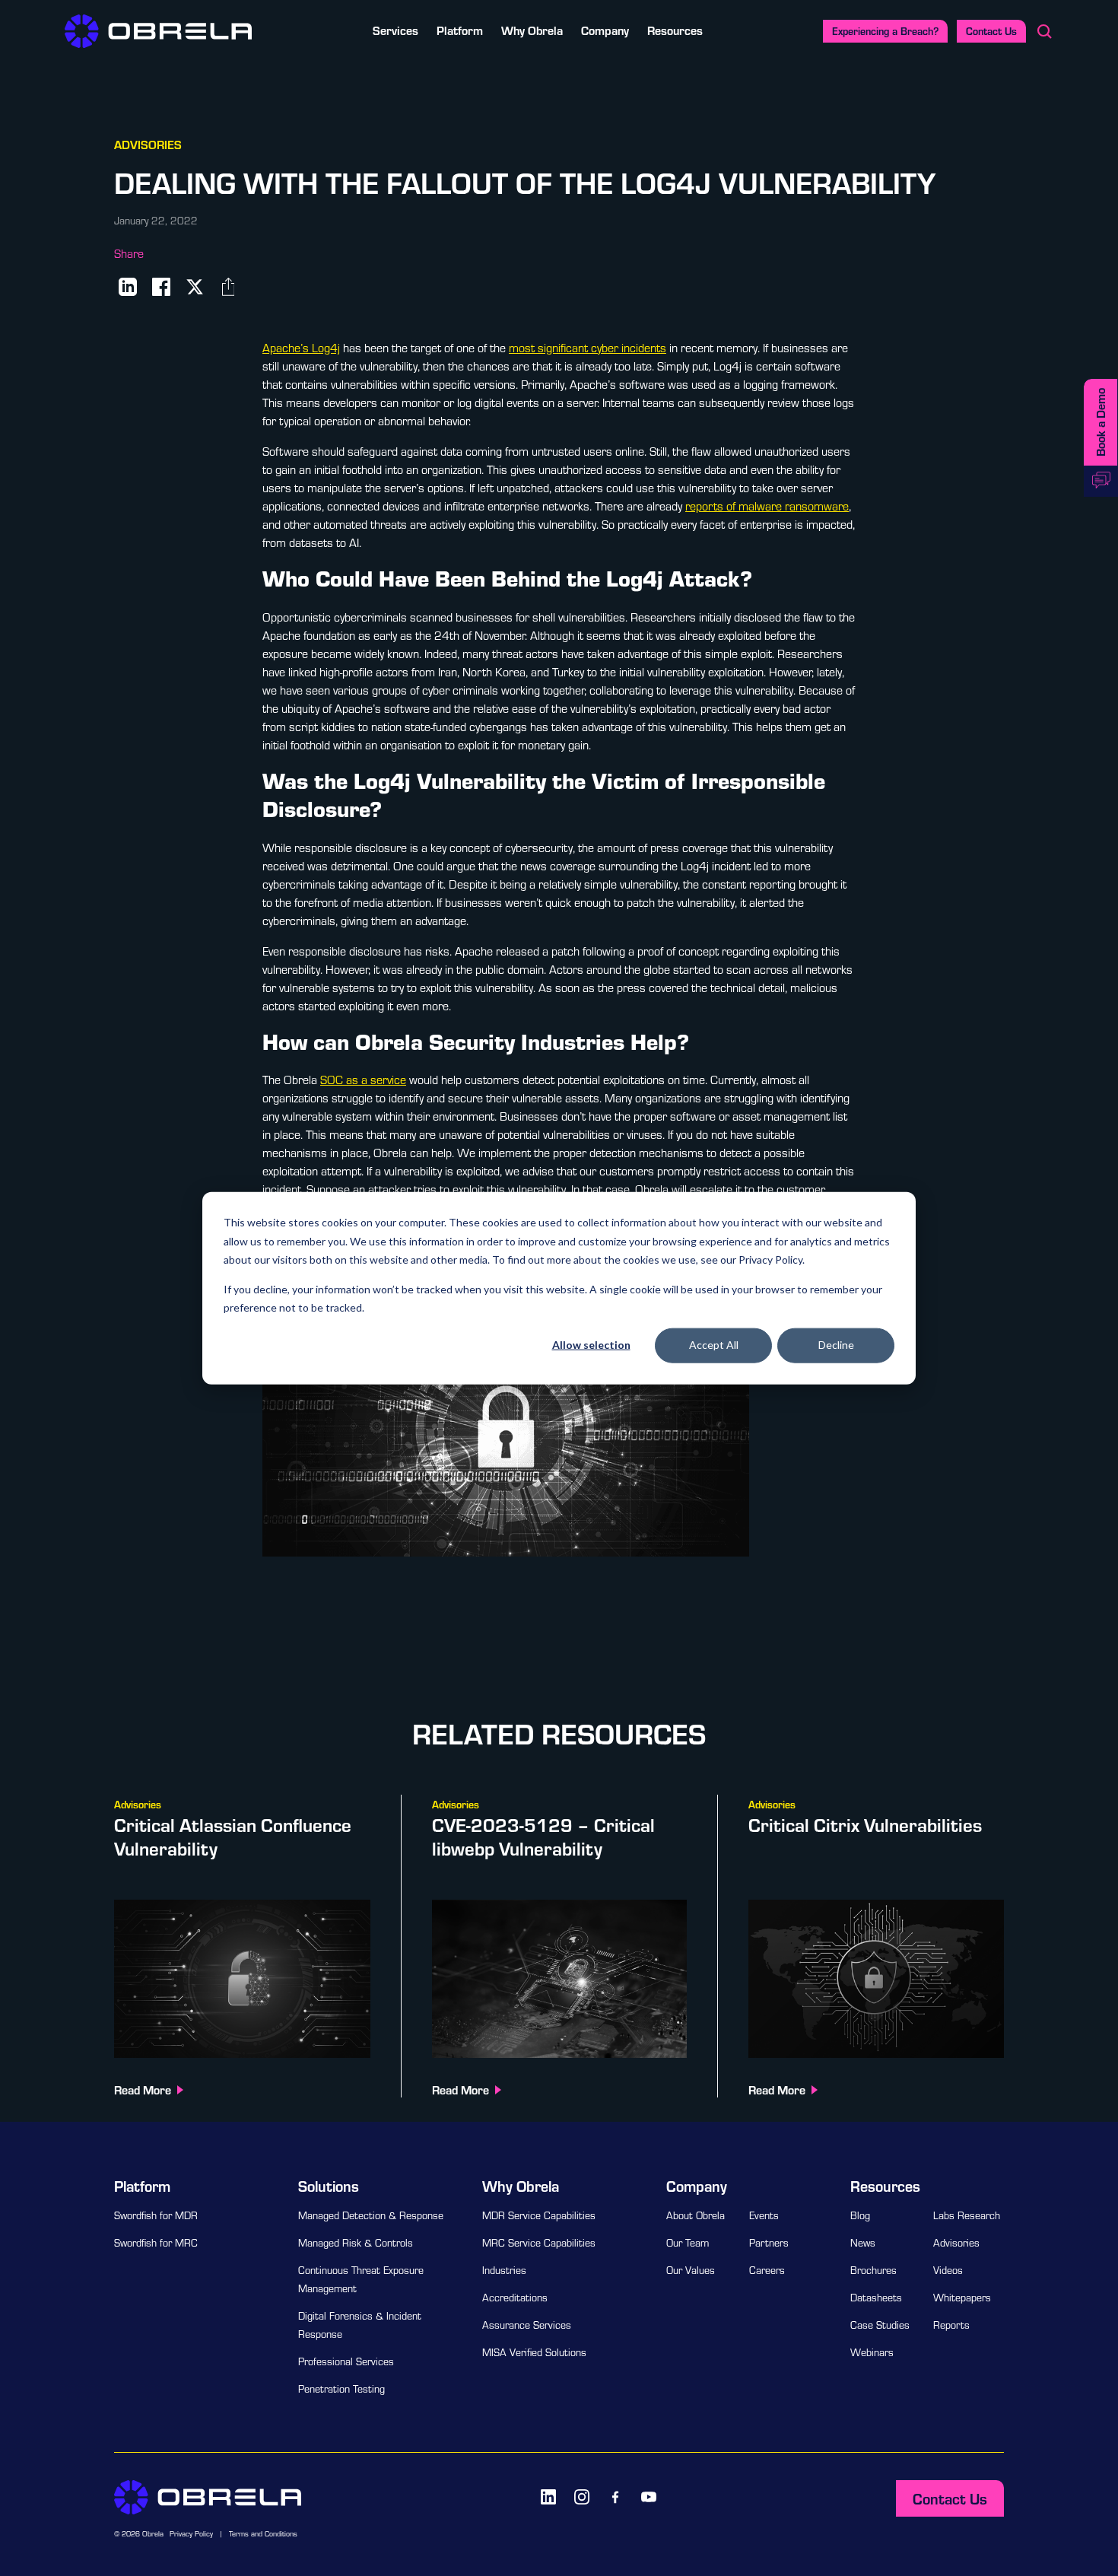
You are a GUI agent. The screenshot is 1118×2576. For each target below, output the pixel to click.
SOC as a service (363, 1080)
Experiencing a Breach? (885, 31)
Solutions (329, 2186)
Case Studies (880, 2325)
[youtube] (649, 2497)
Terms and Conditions (263, 2534)
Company (605, 30)
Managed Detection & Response (371, 2215)
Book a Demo (1100, 422)
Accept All (714, 1345)
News (863, 2243)
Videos (948, 2270)
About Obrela (696, 2215)
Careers (767, 2270)
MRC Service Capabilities (539, 2243)
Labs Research (967, 2215)
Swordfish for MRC (156, 2243)
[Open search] (1044, 31)
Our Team (688, 2243)
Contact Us (991, 31)
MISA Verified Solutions (534, 2352)
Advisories (956, 2243)
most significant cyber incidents (588, 348)
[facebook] (615, 2497)
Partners (769, 2243)
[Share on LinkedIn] (128, 287)
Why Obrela (532, 30)
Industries (504, 2270)
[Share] (228, 287)
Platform (460, 30)
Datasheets (876, 2298)
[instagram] (582, 2497)
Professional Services (346, 2361)
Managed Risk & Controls (356, 2243)
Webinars (872, 2352)
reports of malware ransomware (767, 506)
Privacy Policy (191, 2534)
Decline (836, 1345)
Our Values (691, 2270)
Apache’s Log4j (301, 348)
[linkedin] (548, 2497)
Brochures (873, 2270)
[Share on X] (195, 287)
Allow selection (591, 1345)
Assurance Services (527, 2325)
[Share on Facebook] (161, 287)
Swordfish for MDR (156, 2215)
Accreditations (515, 2298)
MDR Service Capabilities (539, 2215)
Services (395, 30)
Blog (860, 2215)
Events (764, 2215)
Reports (951, 2325)
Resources (675, 30)
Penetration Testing (341, 2389)
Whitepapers (962, 2298)
